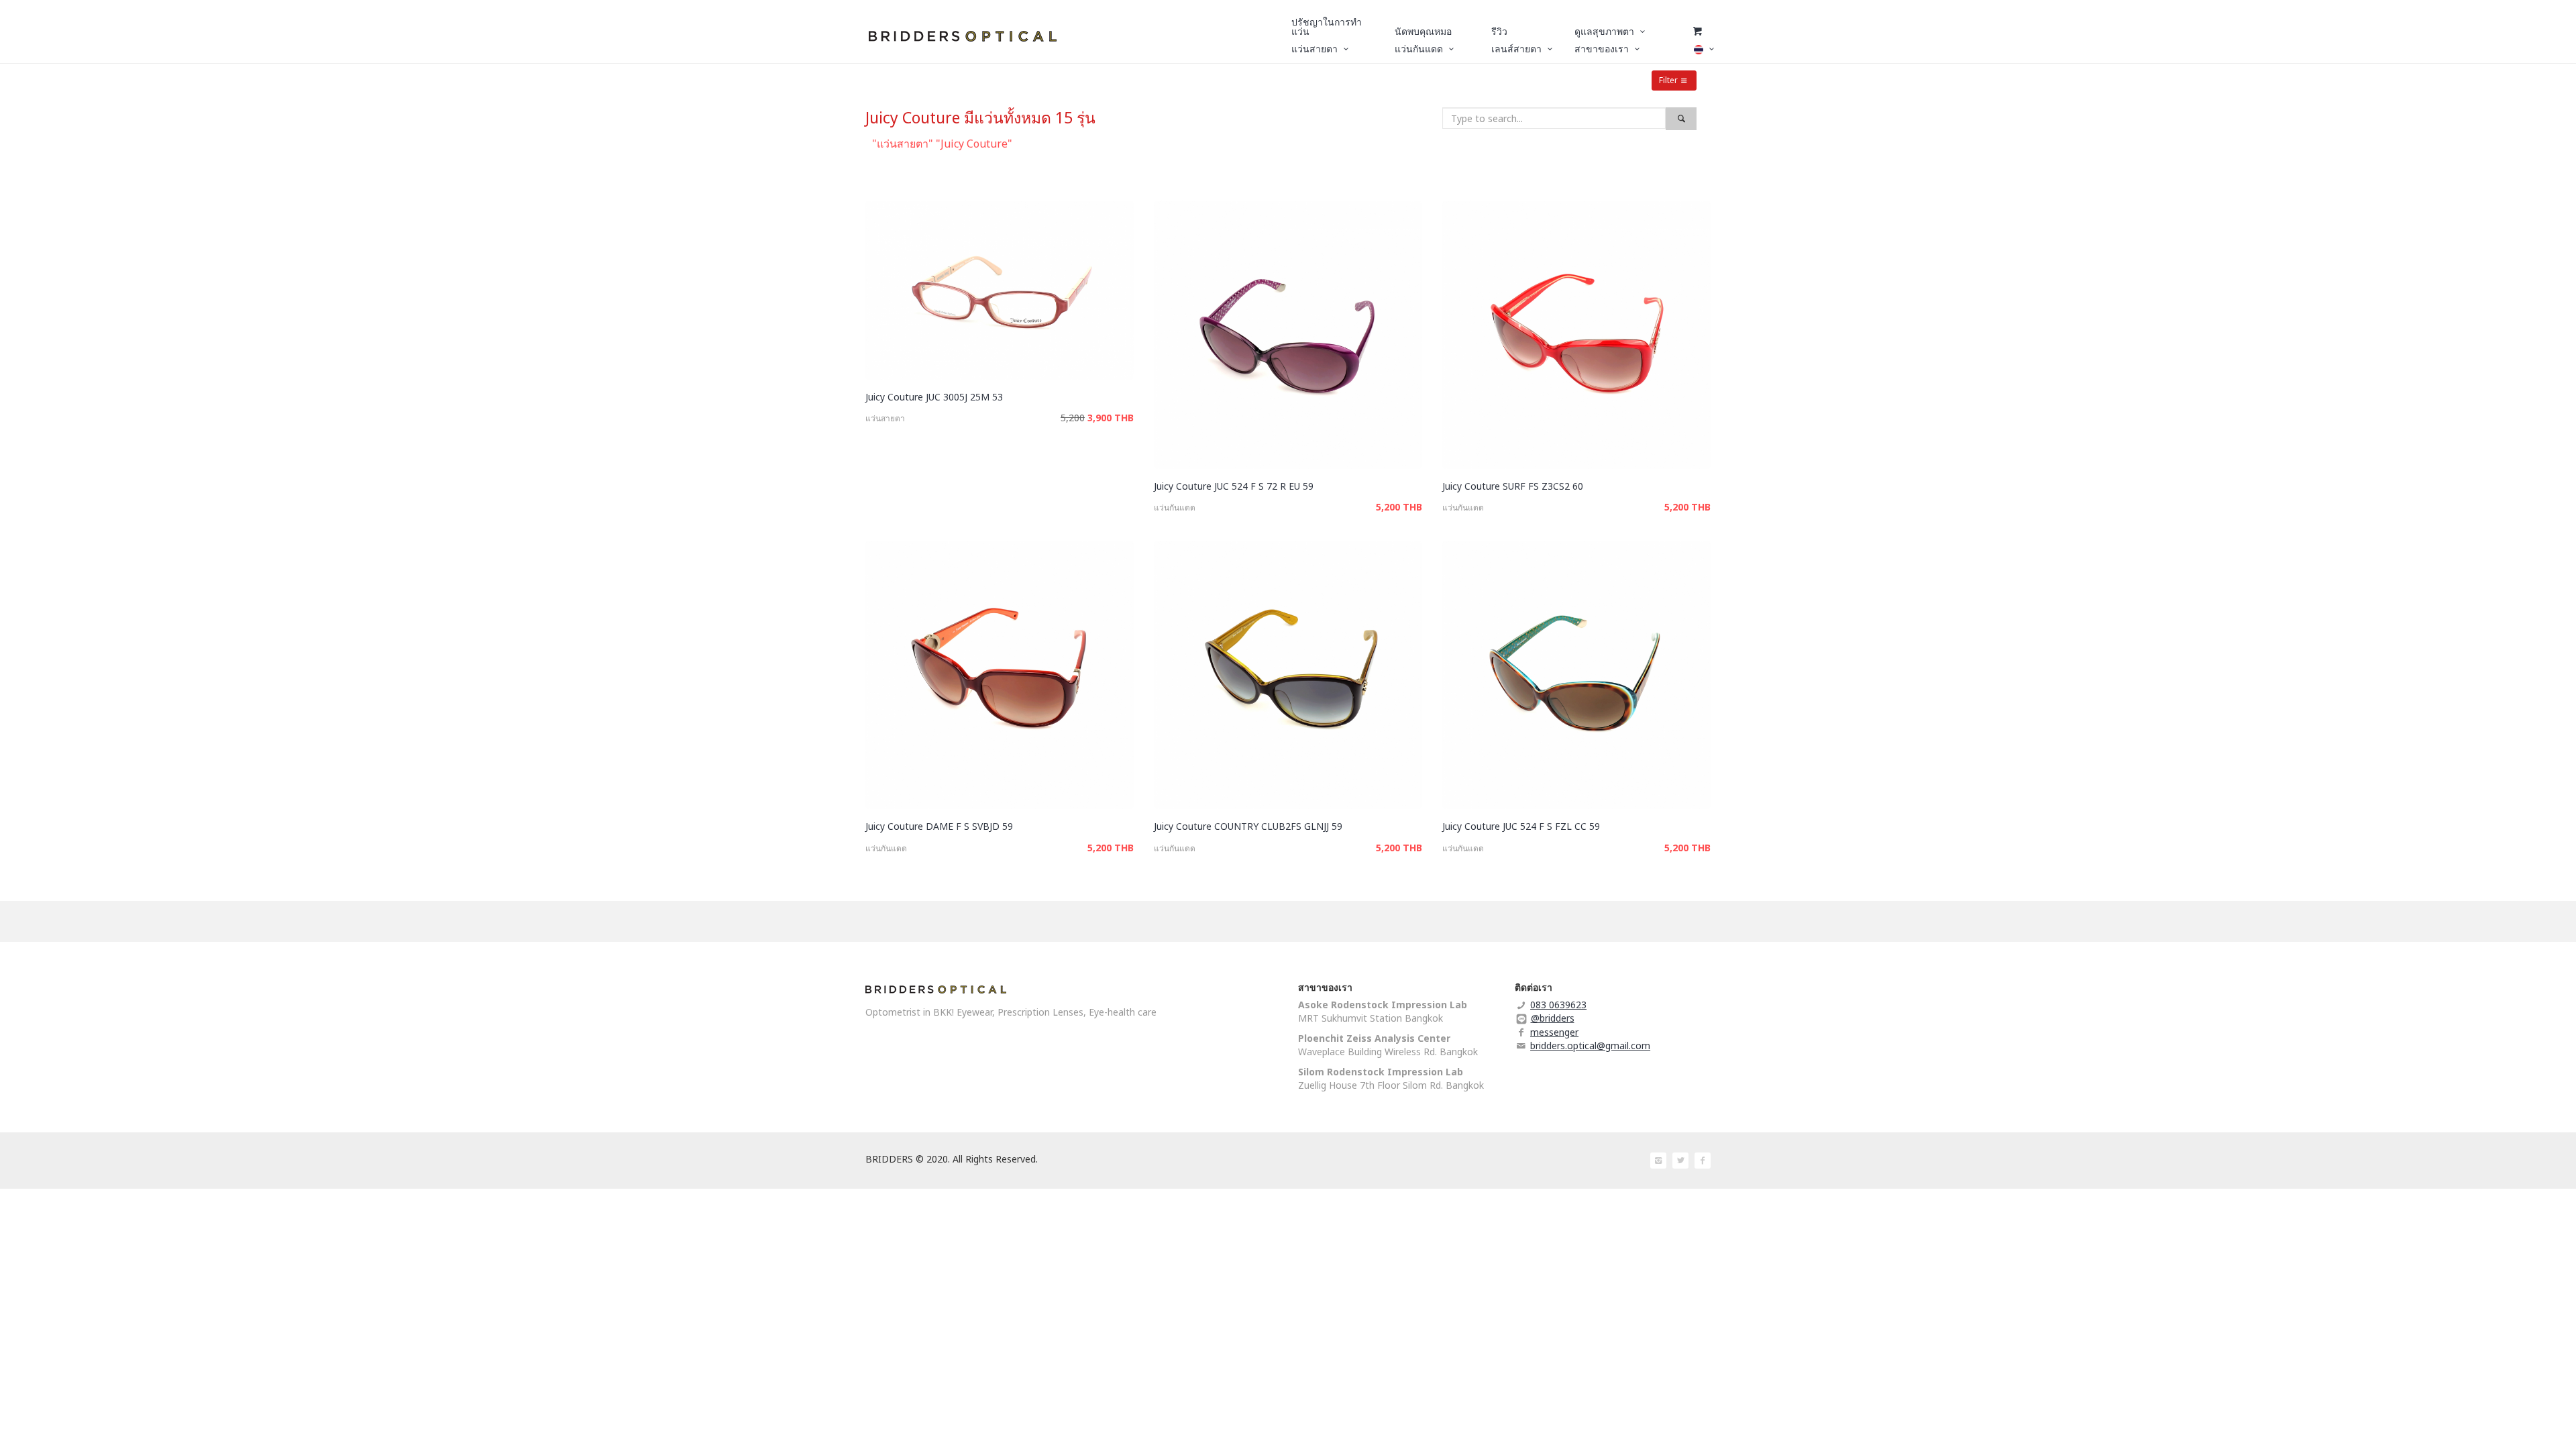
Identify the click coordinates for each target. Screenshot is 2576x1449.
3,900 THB (1111, 418)
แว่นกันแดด (1175, 507)
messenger (1554, 1032)
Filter (1668, 80)
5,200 (1073, 418)
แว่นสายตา (885, 418)
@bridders (1553, 1018)
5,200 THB (1399, 507)
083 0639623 (1558, 1005)
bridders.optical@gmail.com (1590, 1045)
